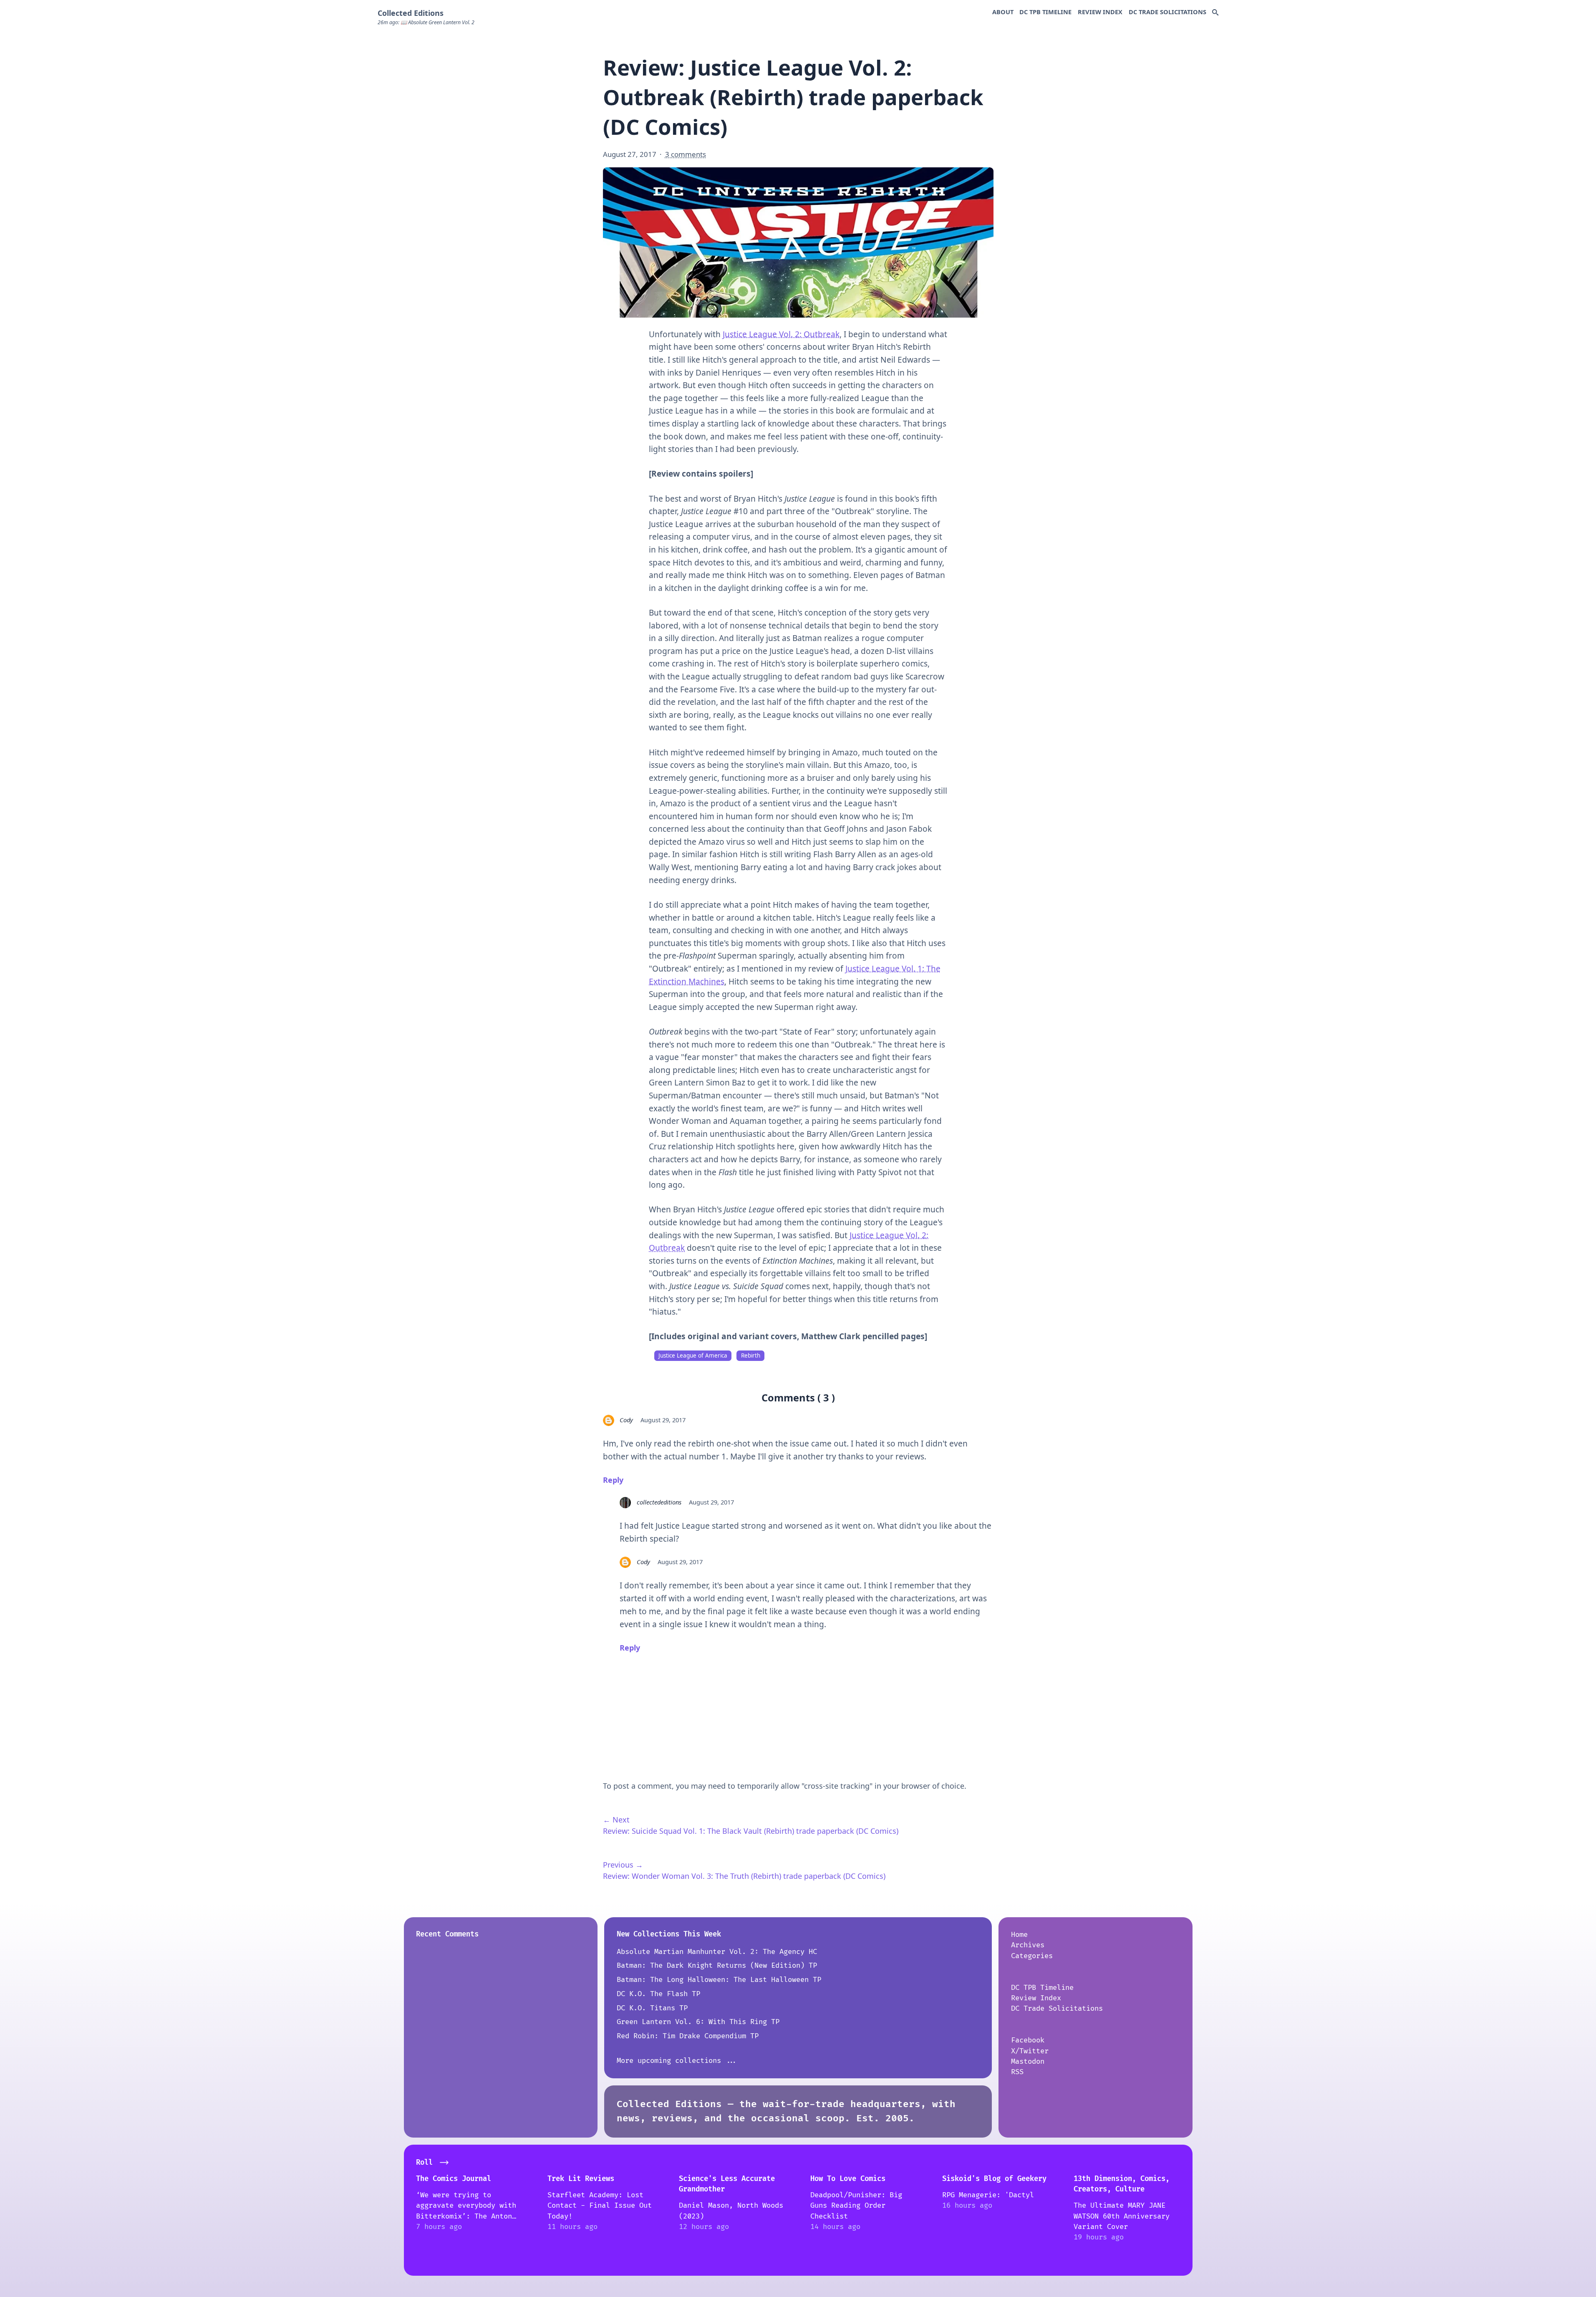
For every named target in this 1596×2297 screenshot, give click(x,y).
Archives (1028, 1945)
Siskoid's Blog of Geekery (994, 2179)
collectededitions (659, 1502)
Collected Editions (411, 13)
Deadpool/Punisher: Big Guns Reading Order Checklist (856, 2206)
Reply (613, 1480)
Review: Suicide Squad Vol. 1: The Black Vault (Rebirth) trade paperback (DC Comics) (751, 1831)
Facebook (1028, 2040)
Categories (1032, 1956)
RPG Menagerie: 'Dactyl (988, 2195)
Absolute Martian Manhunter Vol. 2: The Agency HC (717, 1952)
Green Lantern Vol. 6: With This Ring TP (698, 2022)
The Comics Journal (454, 2179)
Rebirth (751, 1355)
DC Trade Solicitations (1167, 12)
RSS (1017, 2072)
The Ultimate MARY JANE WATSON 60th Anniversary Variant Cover (1122, 2216)
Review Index (1100, 12)
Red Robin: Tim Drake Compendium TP (688, 2036)
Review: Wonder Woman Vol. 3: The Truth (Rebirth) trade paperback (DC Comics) (744, 1876)
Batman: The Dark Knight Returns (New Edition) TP (717, 1965)
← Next (616, 1820)
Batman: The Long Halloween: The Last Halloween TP (719, 1980)
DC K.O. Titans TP (652, 2008)
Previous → (623, 1865)
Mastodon (1028, 2061)
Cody (626, 1420)
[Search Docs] (1215, 13)
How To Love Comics (848, 2179)
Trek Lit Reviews (581, 2179)
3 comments (686, 154)
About (1003, 12)
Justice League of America (693, 1355)
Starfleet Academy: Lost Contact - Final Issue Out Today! (600, 2206)
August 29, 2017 (663, 1420)
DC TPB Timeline (1045, 12)
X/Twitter (1030, 2051)
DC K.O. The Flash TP (658, 1994)
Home (1019, 1935)
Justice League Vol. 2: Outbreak (781, 334)
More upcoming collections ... (677, 2061)
